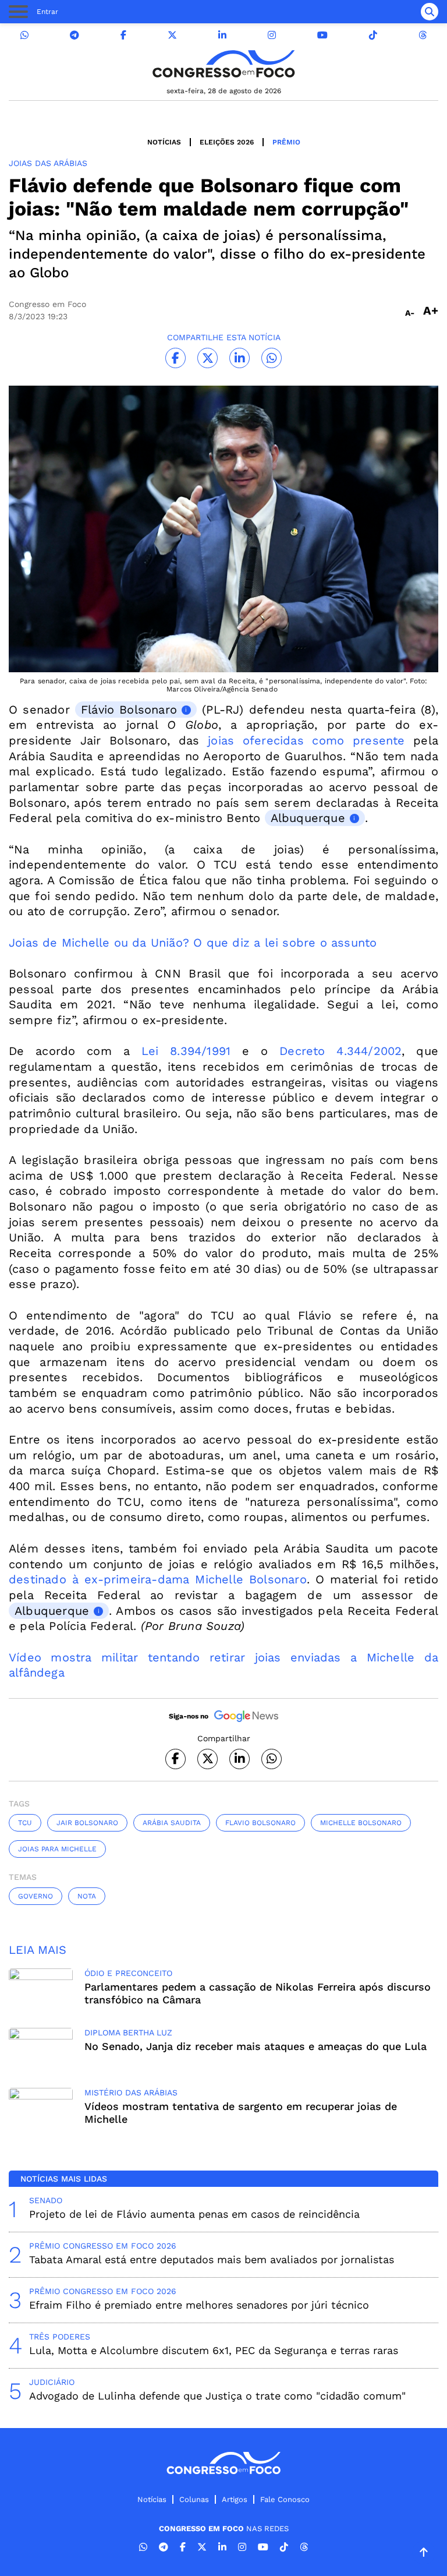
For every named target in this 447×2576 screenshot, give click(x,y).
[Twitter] (172, 35)
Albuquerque (308, 818)
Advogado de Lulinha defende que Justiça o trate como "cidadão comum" (217, 2396)
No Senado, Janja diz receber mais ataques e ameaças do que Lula (256, 2046)
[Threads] (423, 35)
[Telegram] (74, 35)
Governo (36, 1896)
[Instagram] (272, 35)
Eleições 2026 (227, 142)
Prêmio (286, 142)
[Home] (223, 64)
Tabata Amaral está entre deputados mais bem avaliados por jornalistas (212, 2259)
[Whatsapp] (24, 35)
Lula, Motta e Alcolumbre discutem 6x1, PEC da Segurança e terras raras (214, 2350)
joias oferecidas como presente (306, 740)
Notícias (164, 142)
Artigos (235, 2499)
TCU (25, 1823)
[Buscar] (430, 12)
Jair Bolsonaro (87, 1823)
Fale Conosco (285, 2499)
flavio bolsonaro (260, 1823)
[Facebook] (123, 35)
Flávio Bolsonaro (129, 710)
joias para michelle (57, 1849)
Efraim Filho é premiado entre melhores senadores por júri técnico (199, 2305)
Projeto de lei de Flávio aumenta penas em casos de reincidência (194, 2214)
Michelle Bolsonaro (361, 1823)
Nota (87, 1896)
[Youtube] (322, 35)
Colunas (194, 2499)
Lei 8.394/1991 (186, 1051)
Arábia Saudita (172, 1823)
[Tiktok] (373, 35)
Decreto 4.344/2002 (340, 1051)
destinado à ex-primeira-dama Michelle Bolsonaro (158, 1579)
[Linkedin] (222, 35)
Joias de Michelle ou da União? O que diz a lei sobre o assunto (193, 943)
